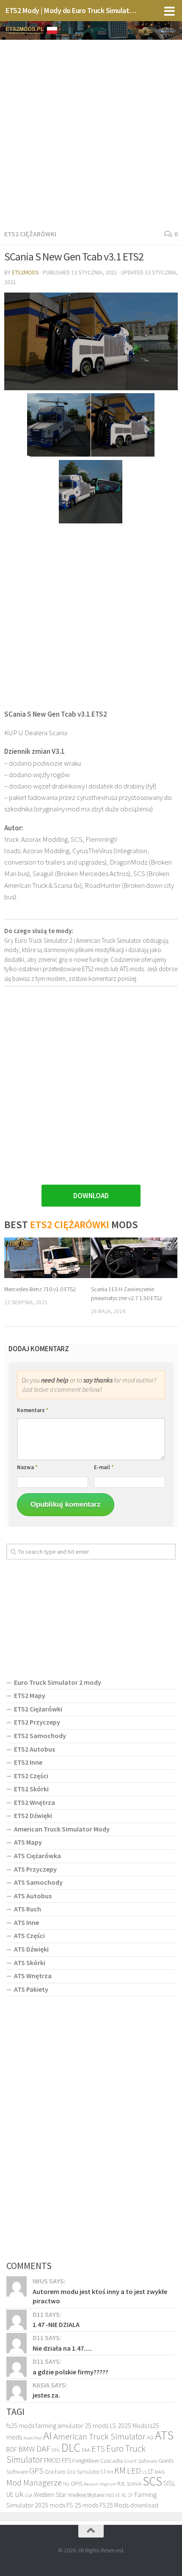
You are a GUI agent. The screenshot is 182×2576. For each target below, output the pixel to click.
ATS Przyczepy (35, 1869)
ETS (98, 2449)
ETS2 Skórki (31, 1789)
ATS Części (29, 1935)
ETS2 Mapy (30, 1695)
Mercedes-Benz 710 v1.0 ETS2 (40, 1289)
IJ (103, 2471)
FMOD (52, 2460)
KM (120, 2471)
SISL (169, 2483)
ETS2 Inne (28, 1762)
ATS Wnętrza (33, 1976)
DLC (71, 2447)
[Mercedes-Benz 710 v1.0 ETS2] (47, 1258)
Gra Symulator (83, 2472)
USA (29, 2495)
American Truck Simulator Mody (62, 1829)
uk (19, 2494)
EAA (86, 2450)
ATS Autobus (33, 1896)
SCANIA (134, 2484)
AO (150, 2438)
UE (10, 2494)
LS (145, 2472)
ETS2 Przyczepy (37, 1722)
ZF (131, 2495)
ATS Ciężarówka (37, 1856)
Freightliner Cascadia (98, 2461)
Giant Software (141, 2461)
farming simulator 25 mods (72, 2425)
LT (151, 2471)
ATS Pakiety (31, 1989)
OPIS (77, 2483)
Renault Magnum (100, 2484)
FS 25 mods (82, 2505)
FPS (66, 2460)
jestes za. (46, 2395)
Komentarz (33, 1410)
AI (48, 2435)
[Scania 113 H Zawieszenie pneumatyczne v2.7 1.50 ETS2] (134, 1258)
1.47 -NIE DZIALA (56, 2324)
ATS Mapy (28, 1842)
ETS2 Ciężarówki (30, 234)
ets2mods (25, 272)
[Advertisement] (91, 133)
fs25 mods (20, 2425)
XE (118, 2495)
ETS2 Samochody (40, 1736)
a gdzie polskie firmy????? (70, 2372)
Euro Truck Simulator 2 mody (58, 1682)
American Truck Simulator (99, 2436)
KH (110, 2472)
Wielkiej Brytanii (86, 2495)
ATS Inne (26, 1922)
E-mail (104, 1467)
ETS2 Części (31, 1776)
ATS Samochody (38, 1882)
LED (134, 2471)
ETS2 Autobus (34, 1749)
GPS (36, 2471)
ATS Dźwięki (31, 1949)
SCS (152, 2481)
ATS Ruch (28, 1909)
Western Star (50, 2495)
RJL (121, 2483)
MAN (160, 2472)
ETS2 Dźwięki (33, 1815)
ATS (164, 2435)
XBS (110, 2495)
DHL (56, 2450)
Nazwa (27, 1467)
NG (66, 2484)
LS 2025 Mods (128, 2425)
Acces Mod (33, 2438)
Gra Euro (55, 2472)
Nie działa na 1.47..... (62, 2348)
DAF (43, 2449)
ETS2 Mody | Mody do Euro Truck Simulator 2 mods (71, 10)
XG (124, 2495)
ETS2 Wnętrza (34, 1802)
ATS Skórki (30, 1963)
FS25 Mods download (129, 2505)
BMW (27, 2449)
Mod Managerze (34, 2483)
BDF (12, 2449)
